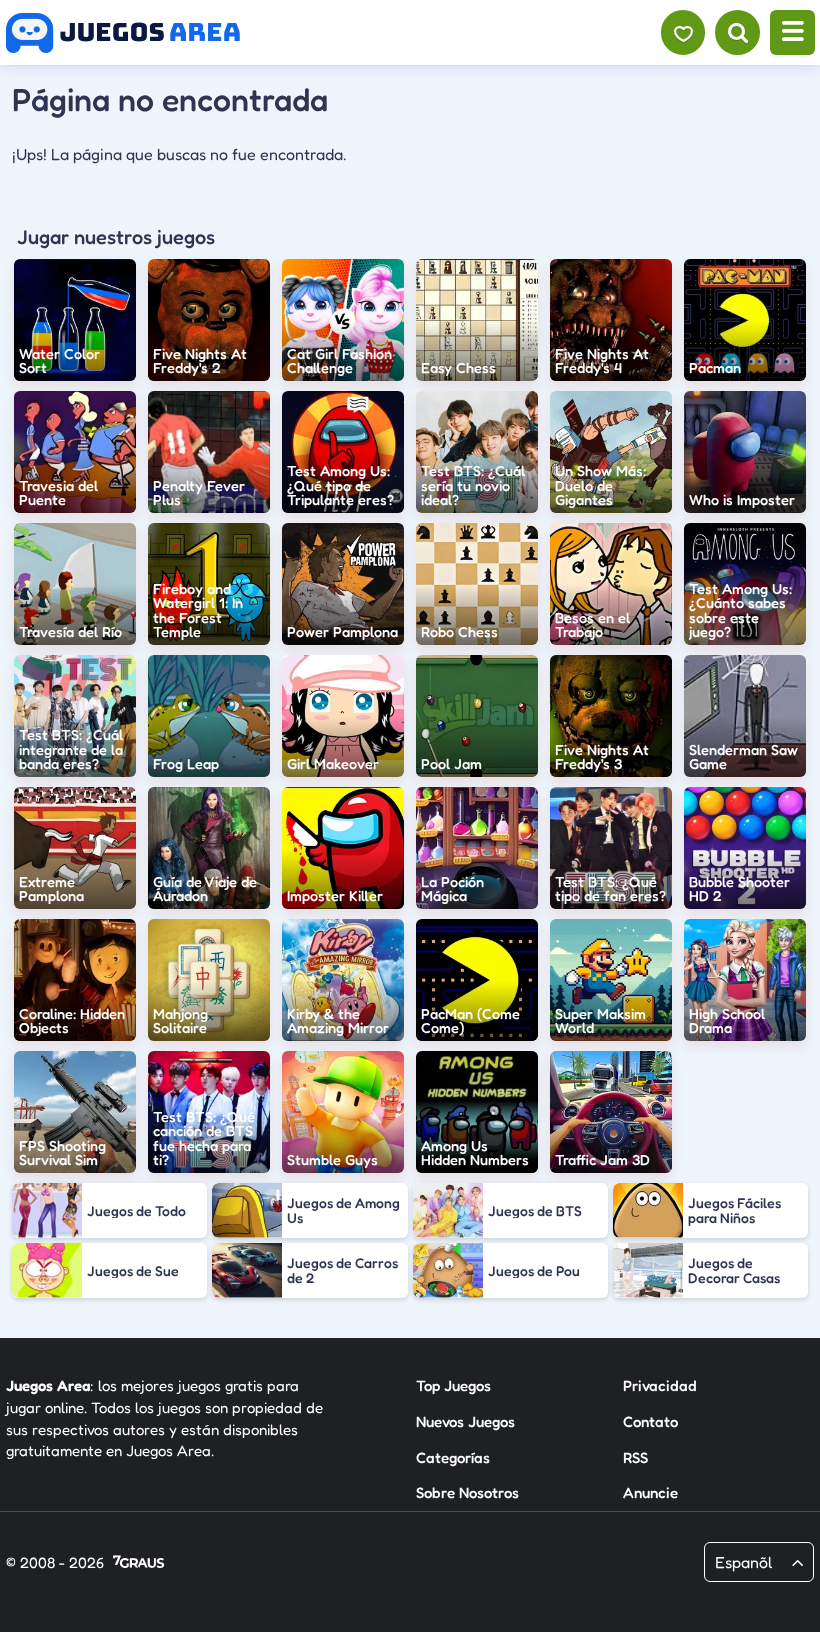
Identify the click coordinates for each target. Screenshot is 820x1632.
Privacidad (660, 1385)
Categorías (453, 1457)
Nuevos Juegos (465, 1421)
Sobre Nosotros (467, 1492)
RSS (635, 1457)
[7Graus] (138, 1563)
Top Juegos (453, 1385)
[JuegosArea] (123, 33)
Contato (650, 1421)
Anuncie (650, 1492)
